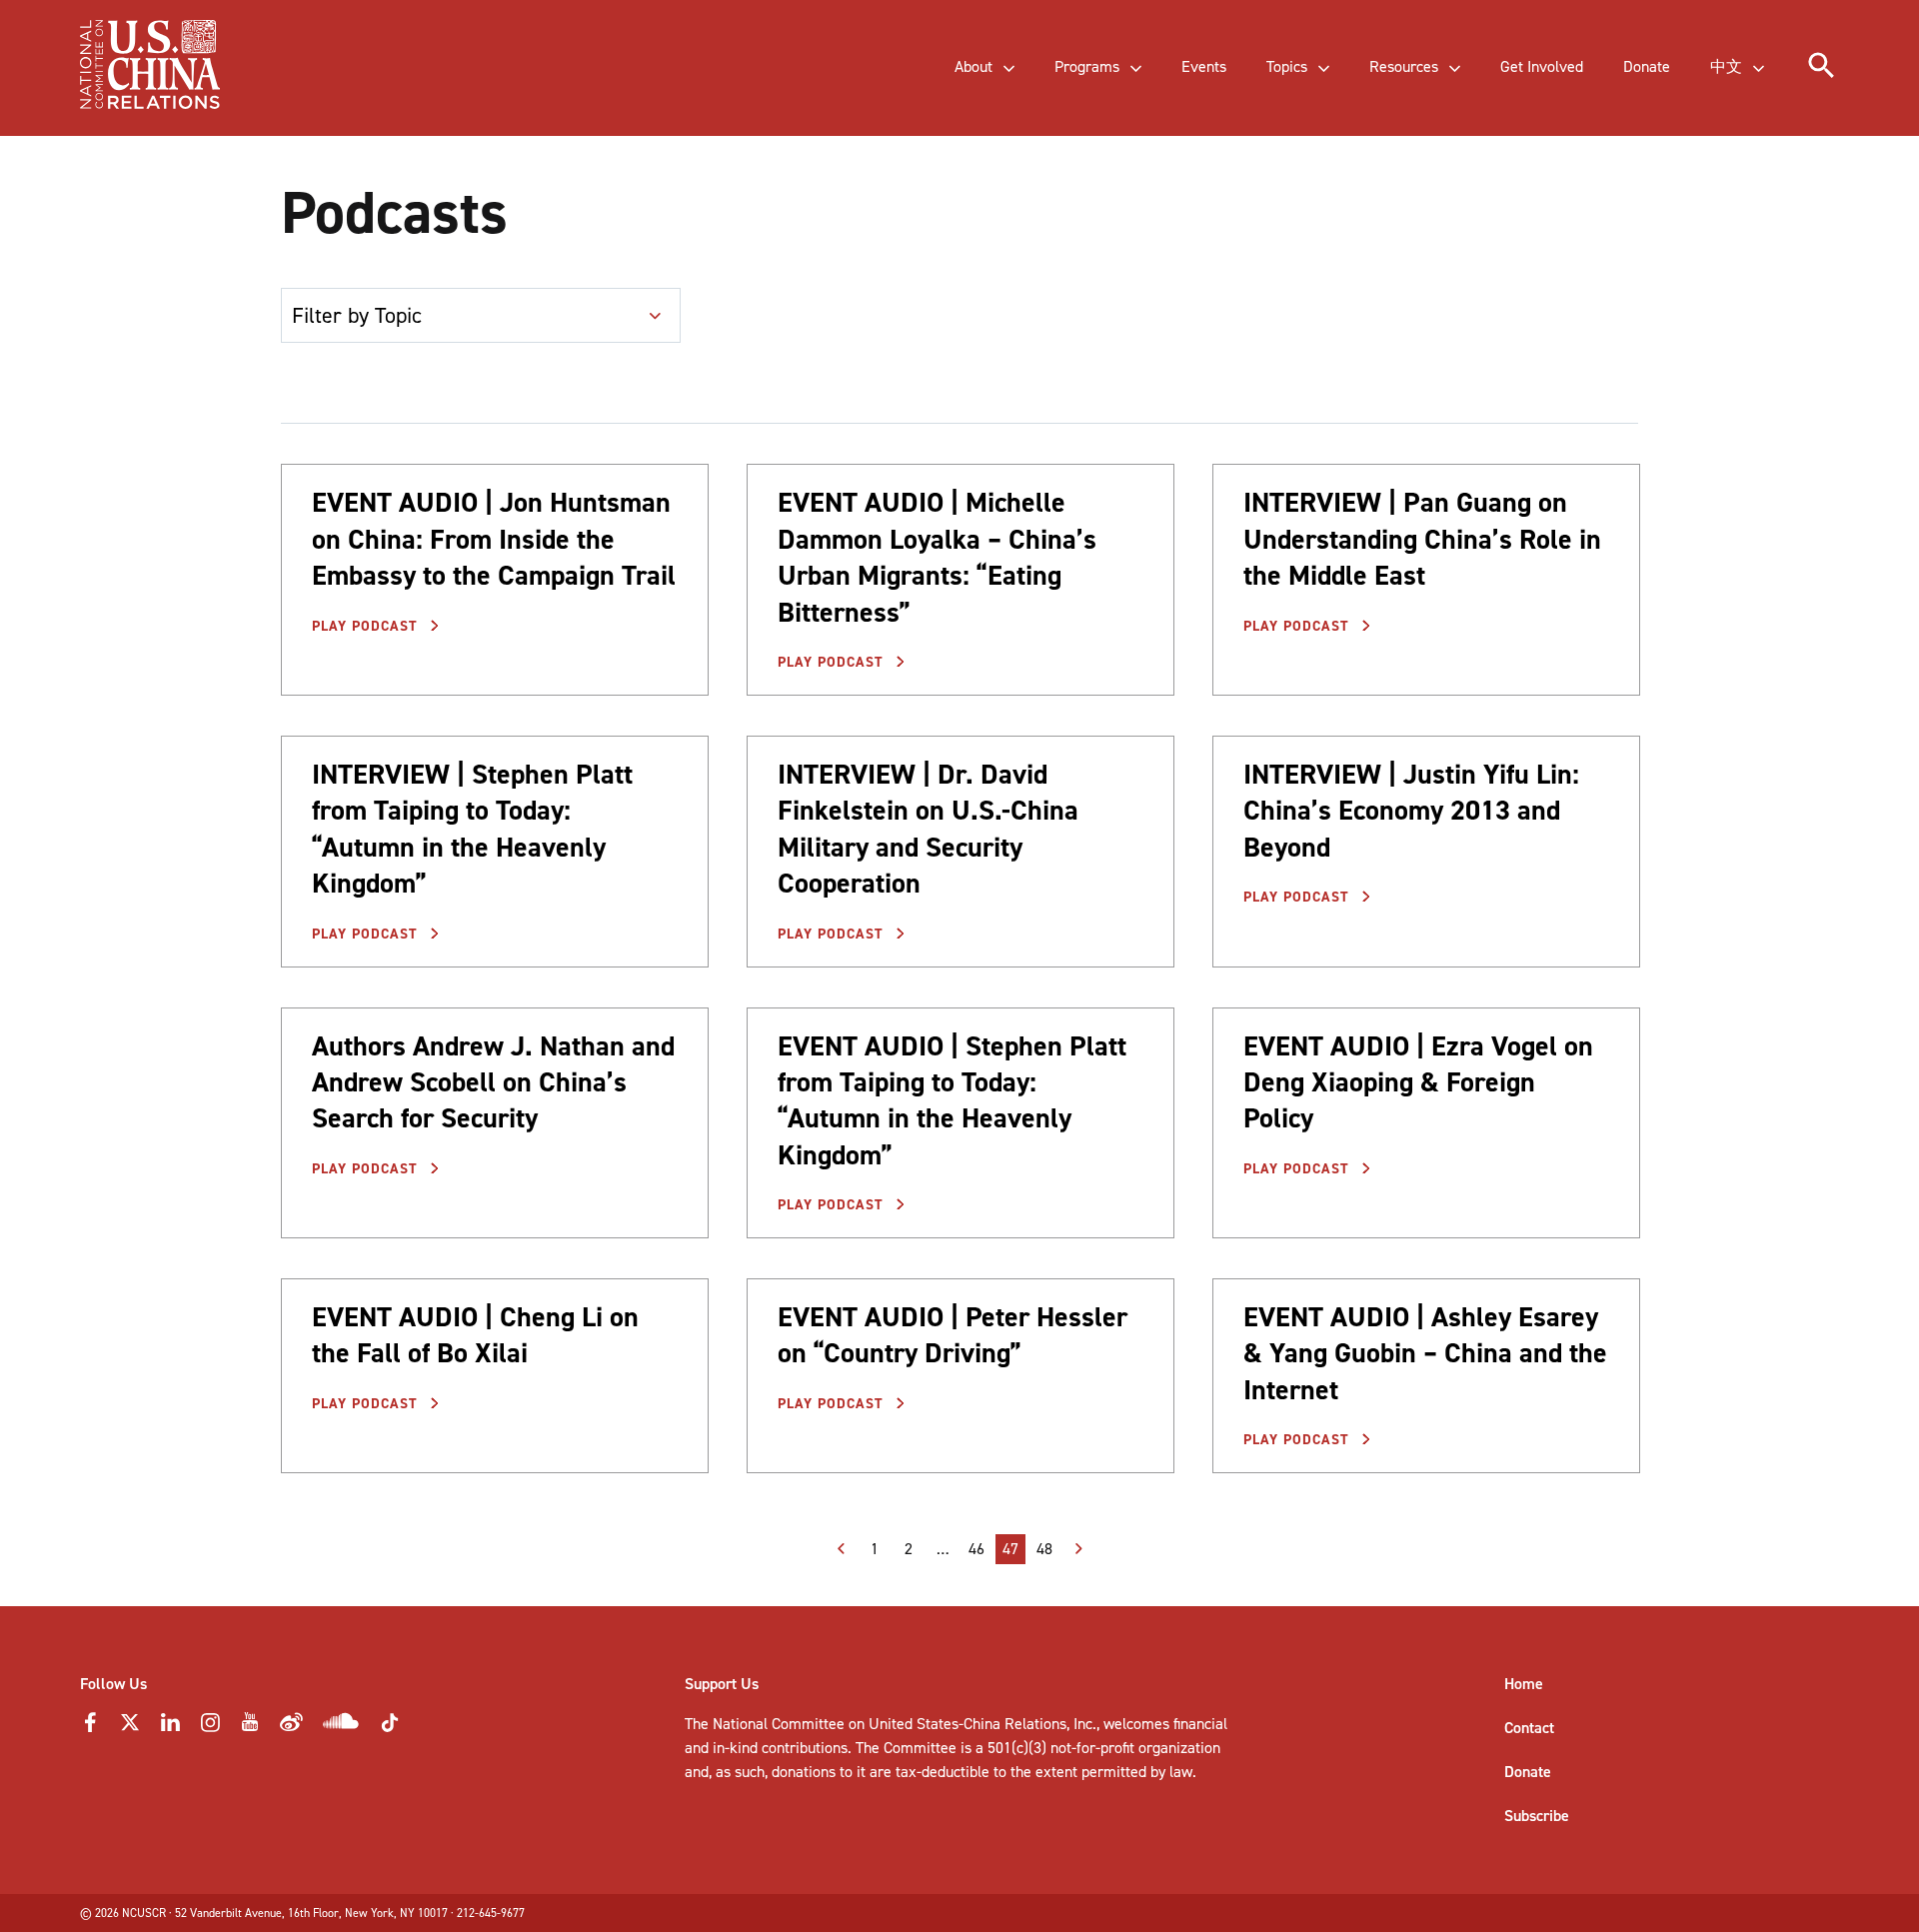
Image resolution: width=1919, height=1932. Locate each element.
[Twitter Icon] (130, 1728)
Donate (1528, 1772)
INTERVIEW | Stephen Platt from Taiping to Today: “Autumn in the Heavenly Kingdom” (472, 829)
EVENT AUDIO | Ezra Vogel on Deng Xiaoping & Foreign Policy (1418, 1082)
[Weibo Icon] (291, 1728)
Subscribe (1537, 1816)
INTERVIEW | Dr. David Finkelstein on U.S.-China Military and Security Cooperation (928, 829)
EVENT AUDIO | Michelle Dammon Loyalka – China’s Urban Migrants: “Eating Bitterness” (937, 557)
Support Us (722, 1684)
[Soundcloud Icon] (341, 1725)
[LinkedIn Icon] (170, 1728)
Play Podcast (367, 626)
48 (1044, 1549)
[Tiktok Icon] (390, 1729)
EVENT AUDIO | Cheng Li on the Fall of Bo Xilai (475, 1335)
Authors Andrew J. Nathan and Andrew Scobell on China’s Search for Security (493, 1082)
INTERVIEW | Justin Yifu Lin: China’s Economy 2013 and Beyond (1411, 811)
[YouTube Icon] (250, 1728)
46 (976, 1549)
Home (1524, 1684)
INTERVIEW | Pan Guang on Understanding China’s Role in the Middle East (1422, 539)
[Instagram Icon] (210, 1728)
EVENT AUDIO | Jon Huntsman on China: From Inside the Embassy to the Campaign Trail (494, 539)
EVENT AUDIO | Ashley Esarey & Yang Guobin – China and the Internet (1425, 1353)
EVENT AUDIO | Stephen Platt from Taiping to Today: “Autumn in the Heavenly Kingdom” (952, 1100)
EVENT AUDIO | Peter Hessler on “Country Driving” (953, 1335)
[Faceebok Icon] (90, 1728)
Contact (1529, 1728)
